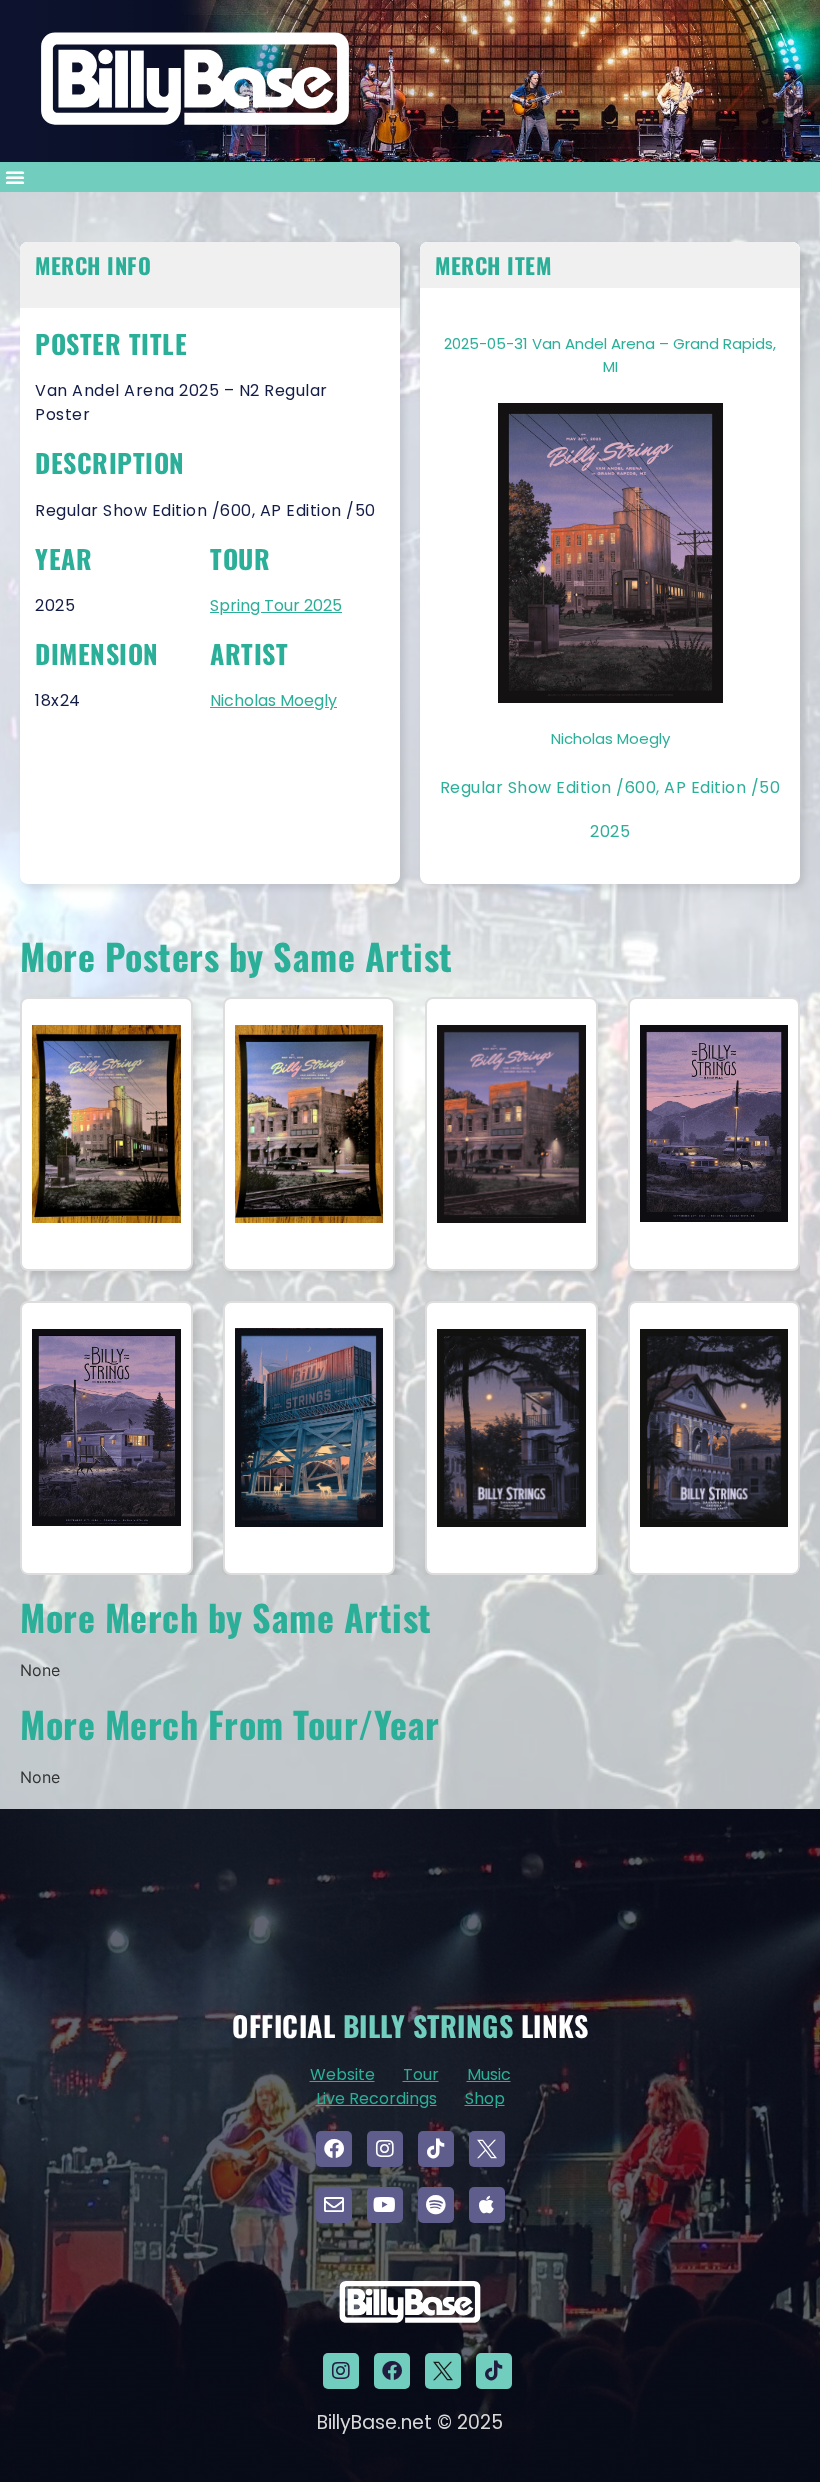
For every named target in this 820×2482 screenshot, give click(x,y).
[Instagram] (385, 2149)
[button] (15, 177)
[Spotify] (436, 2205)
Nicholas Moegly (273, 700)
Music (489, 2074)
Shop (485, 2098)
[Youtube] (385, 2205)
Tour (421, 2074)
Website (342, 2074)
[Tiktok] (436, 2149)
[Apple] (487, 2205)
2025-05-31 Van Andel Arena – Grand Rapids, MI (610, 355)
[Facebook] (334, 2149)
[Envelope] (334, 2205)
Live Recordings (376, 2098)
